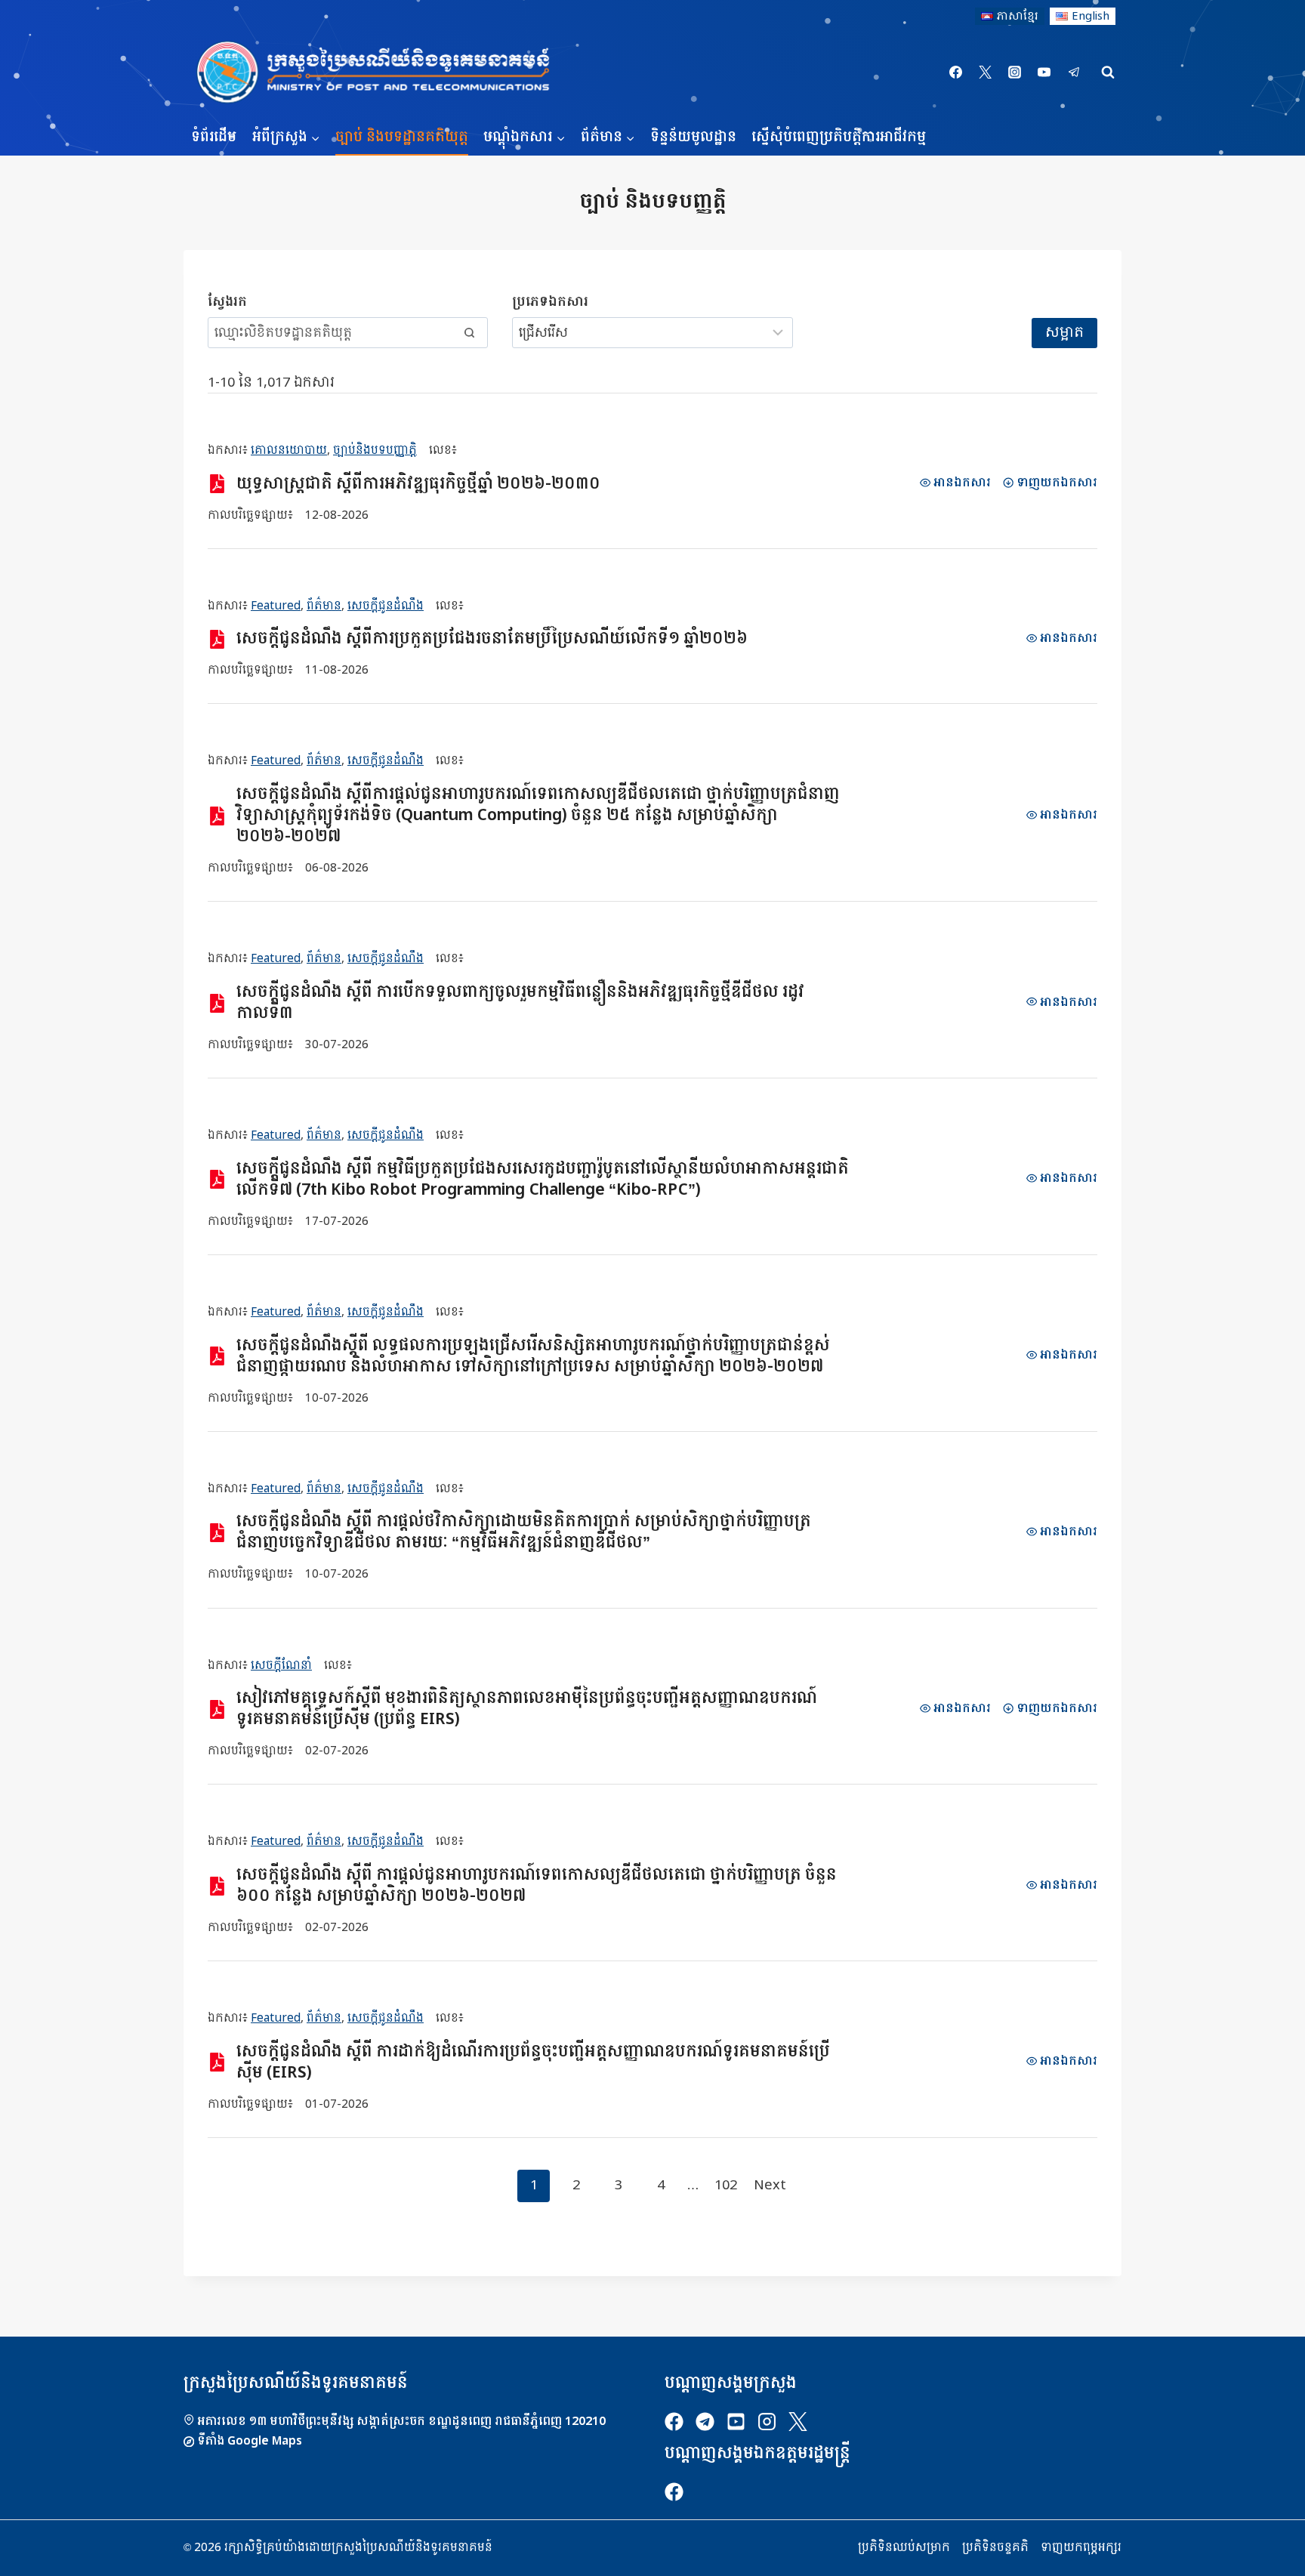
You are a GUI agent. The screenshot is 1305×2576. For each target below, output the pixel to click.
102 (726, 2185)
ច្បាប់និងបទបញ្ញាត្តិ (375, 450)
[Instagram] (1015, 72)
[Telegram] (1074, 72)
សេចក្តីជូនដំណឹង (386, 606)
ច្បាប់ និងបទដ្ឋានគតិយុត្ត (402, 137)
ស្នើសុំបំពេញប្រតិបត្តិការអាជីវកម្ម (839, 137)
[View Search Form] (1108, 72)
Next (770, 2185)
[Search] (469, 332)
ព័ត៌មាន (324, 606)
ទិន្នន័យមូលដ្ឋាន (693, 137)
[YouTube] (1044, 72)
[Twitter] (986, 72)
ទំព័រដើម (214, 137)
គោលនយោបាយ (289, 450)
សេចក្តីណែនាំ (281, 1665)
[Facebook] (956, 72)
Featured (276, 606)
